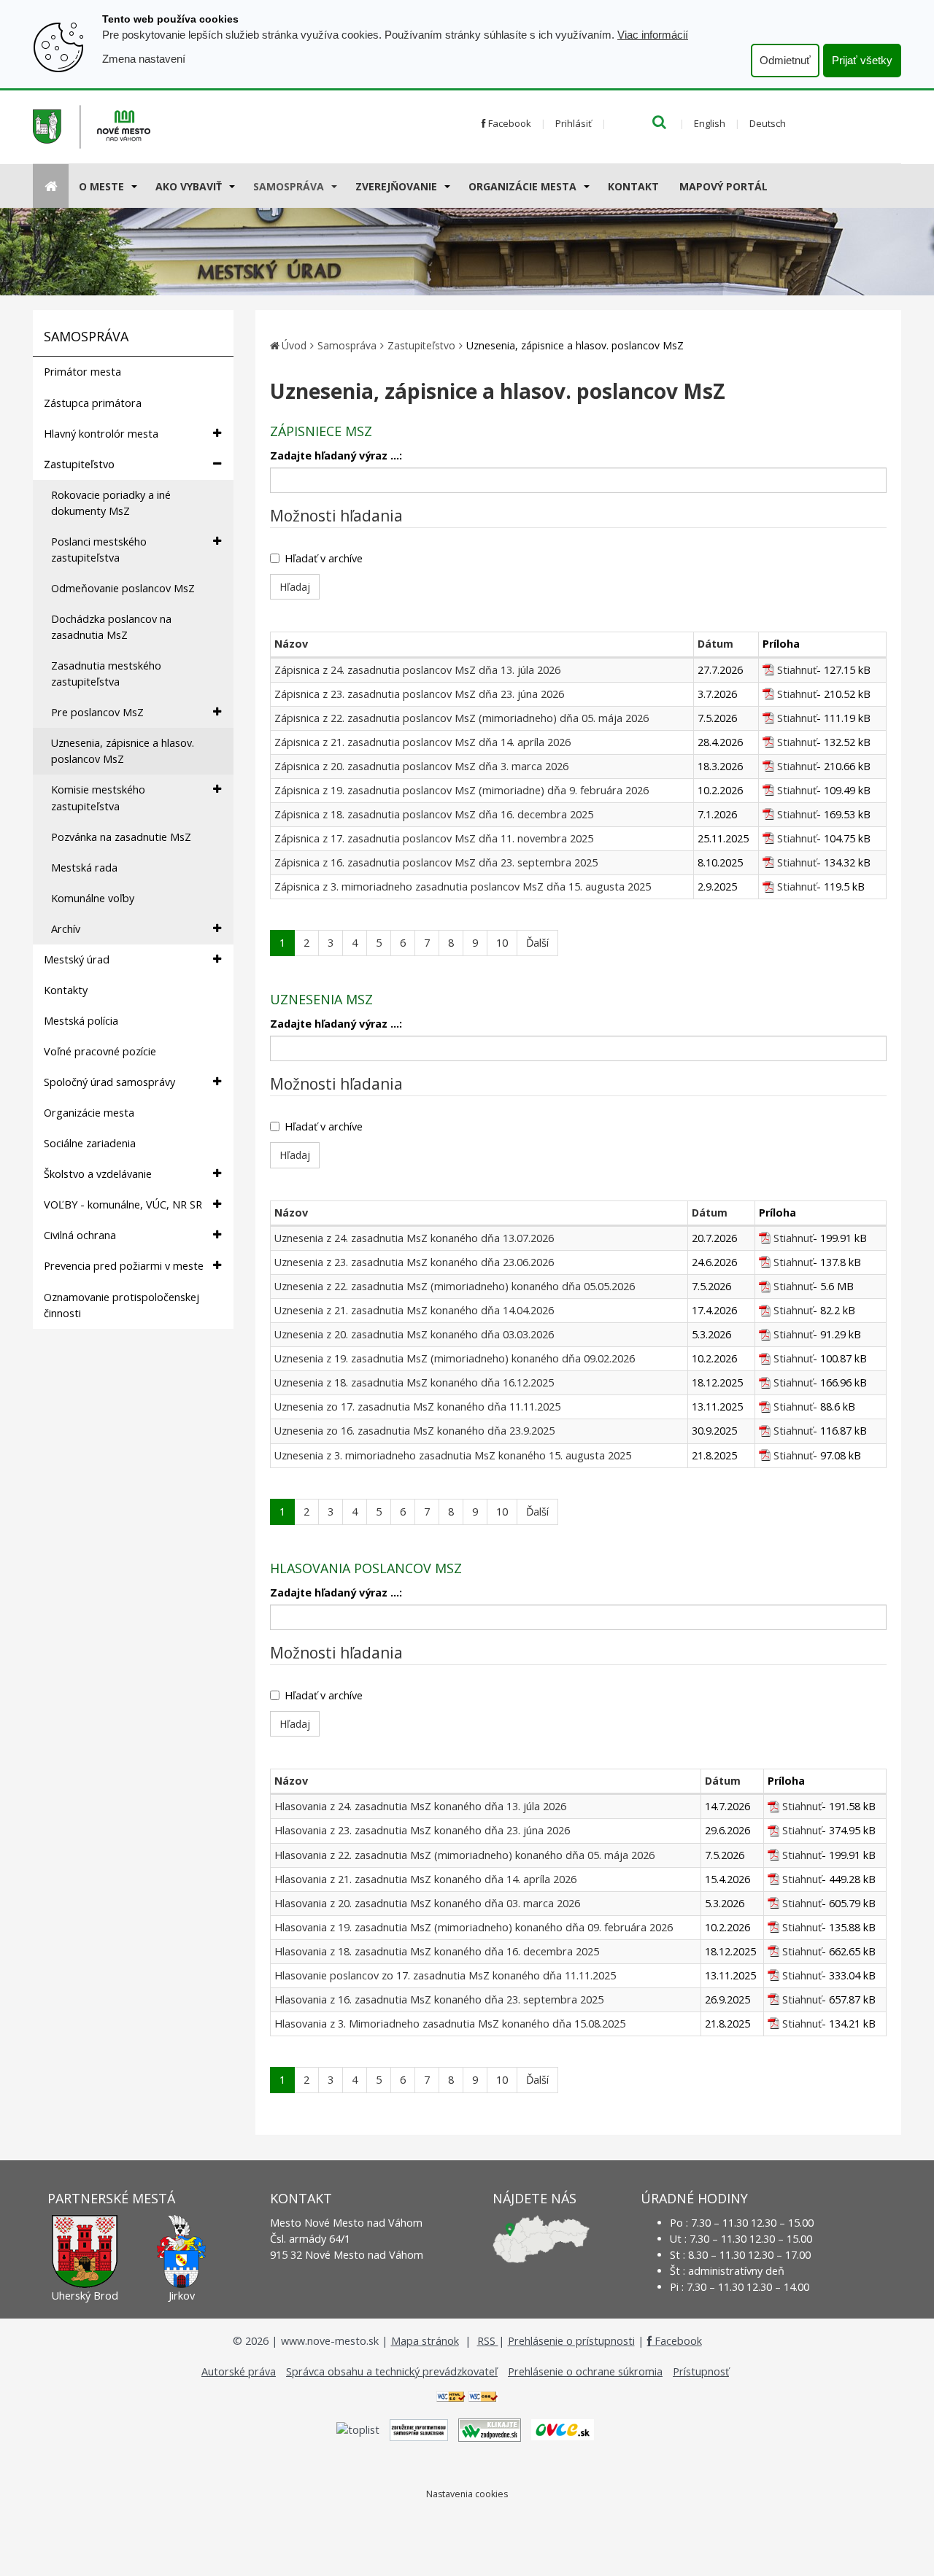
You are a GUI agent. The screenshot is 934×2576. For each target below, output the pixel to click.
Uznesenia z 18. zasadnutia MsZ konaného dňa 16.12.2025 (414, 1382)
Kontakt (633, 186)
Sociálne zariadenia (90, 1143)
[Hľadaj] (659, 123)
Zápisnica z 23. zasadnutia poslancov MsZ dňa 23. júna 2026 (419, 694)
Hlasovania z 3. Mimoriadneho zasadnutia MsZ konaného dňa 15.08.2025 (450, 2024)
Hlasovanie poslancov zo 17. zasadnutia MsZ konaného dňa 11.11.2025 (445, 1975)
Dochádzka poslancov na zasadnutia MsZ (111, 627)
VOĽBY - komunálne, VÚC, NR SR (123, 1204)
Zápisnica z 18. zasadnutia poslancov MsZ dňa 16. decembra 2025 (434, 814)
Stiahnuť (797, 670)
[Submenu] (133, 186)
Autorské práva (239, 2371)
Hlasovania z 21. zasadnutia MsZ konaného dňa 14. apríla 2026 (425, 1879)
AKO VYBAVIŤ (189, 186)
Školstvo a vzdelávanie (98, 1174)
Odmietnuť (785, 60)
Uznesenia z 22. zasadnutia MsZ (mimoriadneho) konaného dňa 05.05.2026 (455, 1286)
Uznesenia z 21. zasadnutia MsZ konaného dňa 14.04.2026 (414, 1310)
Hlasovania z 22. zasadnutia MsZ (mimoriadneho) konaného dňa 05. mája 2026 (464, 1855)
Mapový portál (723, 186)
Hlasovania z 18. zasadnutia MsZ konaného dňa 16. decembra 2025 (437, 1951)
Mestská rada (84, 868)
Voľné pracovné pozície (100, 1051)
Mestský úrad (77, 959)
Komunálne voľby (93, 898)
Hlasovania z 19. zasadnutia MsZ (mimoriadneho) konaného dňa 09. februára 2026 (474, 1927)
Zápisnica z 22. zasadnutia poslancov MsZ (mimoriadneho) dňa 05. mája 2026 (462, 718)
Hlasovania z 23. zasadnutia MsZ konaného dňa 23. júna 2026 (422, 1830)
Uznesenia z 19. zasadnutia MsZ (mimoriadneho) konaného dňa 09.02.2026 (455, 1358)
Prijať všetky (862, 60)
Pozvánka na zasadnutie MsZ (121, 837)
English (710, 123)
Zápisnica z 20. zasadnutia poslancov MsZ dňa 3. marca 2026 (421, 766)
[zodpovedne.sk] (490, 2429)
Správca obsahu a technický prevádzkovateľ (392, 2371)
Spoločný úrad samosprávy (109, 1082)
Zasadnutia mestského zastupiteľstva (106, 674)
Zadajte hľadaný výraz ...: (336, 455)
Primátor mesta (82, 372)
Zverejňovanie (396, 186)
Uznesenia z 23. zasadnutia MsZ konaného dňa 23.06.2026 (414, 1262)
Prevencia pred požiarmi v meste (124, 1266)
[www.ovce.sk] (563, 2429)
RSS (488, 2341)
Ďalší (537, 943)
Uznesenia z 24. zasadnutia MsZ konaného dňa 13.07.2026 (414, 1238)
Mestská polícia (81, 1021)
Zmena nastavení (144, 59)
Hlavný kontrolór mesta (101, 434)
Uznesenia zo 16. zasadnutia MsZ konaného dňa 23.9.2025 (414, 1431)
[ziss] (419, 2429)
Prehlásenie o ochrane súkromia (585, 2371)
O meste (101, 186)
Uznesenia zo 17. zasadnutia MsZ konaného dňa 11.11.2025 (417, 1407)
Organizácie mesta (522, 186)
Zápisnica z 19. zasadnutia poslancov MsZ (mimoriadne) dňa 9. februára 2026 (462, 790)
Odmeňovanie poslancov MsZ (123, 588)
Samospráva (289, 186)
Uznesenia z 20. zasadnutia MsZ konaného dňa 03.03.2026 (414, 1334)
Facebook (509, 123)
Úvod (294, 345)
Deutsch (768, 123)
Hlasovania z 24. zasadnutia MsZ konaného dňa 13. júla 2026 (420, 1806)
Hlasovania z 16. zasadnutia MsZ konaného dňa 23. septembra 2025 (439, 1999)
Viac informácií (653, 35)
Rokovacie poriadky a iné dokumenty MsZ (111, 503)
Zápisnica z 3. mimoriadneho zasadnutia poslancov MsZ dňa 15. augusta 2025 (463, 887)
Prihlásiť (574, 123)
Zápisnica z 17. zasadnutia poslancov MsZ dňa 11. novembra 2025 (434, 838)
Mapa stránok (425, 2341)
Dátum (715, 644)
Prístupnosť (701, 2371)
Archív (66, 929)
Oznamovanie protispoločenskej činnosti (121, 1305)
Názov (291, 644)
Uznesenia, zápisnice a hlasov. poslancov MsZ (123, 751)
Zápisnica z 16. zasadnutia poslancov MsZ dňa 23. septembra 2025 (436, 862)
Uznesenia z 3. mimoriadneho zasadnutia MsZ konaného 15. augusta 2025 (453, 1455)
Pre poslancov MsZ (97, 712)
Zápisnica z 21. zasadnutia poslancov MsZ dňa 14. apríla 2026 (422, 742)
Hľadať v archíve (324, 558)
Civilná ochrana (80, 1235)
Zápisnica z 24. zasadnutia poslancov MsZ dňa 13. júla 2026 (417, 670)
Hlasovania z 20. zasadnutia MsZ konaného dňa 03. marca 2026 (427, 1903)
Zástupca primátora (93, 403)
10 (502, 943)
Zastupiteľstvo (79, 464)
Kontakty (66, 990)
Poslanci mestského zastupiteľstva (99, 550)
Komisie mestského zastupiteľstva (98, 798)
